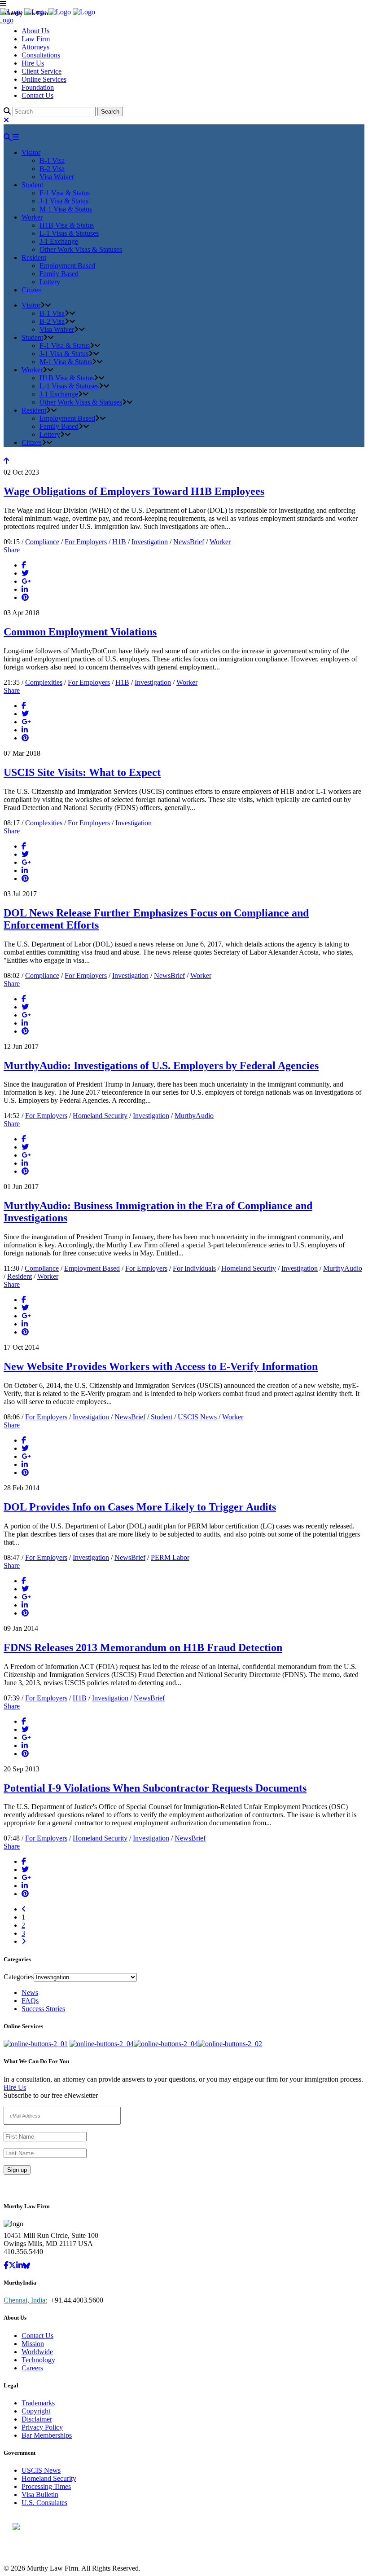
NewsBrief (189, 542)
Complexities (44, 682)
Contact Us (37, 95)
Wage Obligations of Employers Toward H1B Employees (134, 491)
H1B (119, 542)
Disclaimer (37, 2419)
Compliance (42, 542)
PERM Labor (170, 1557)
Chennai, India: (25, 2300)
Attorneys (35, 47)
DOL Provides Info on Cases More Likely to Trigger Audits (140, 1507)
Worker (220, 542)
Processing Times (46, 2486)
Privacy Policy (42, 2427)
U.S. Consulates (44, 2503)
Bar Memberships (47, 2435)
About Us (35, 31)
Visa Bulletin (40, 2495)
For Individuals (194, 1268)
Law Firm (36, 39)
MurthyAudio (194, 1116)
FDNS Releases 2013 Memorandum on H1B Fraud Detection (143, 1647)
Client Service (42, 71)
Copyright (36, 2411)
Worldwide (37, 2352)
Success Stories (43, 2009)
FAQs (30, 2001)
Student (162, 1417)
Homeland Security (100, 1116)
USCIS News (197, 1417)
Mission (33, 2344)
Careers (32, 2368)
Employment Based (92, 1268)
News (30, 1993)
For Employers (86, 542)
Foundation (38, 87)
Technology (38, 2360)
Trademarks (38, 2403)
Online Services (44, 79)
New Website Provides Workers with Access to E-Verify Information (161, 1366)
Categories (19, 1977)
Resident (20, 1276)
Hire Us (33, 63)
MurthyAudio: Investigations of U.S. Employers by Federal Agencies (161, 1066)
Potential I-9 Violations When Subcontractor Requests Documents (155, 1788)
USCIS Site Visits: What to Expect (82, 772)
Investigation (150, 542)
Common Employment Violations (80, 632)
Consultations (41, 55)
